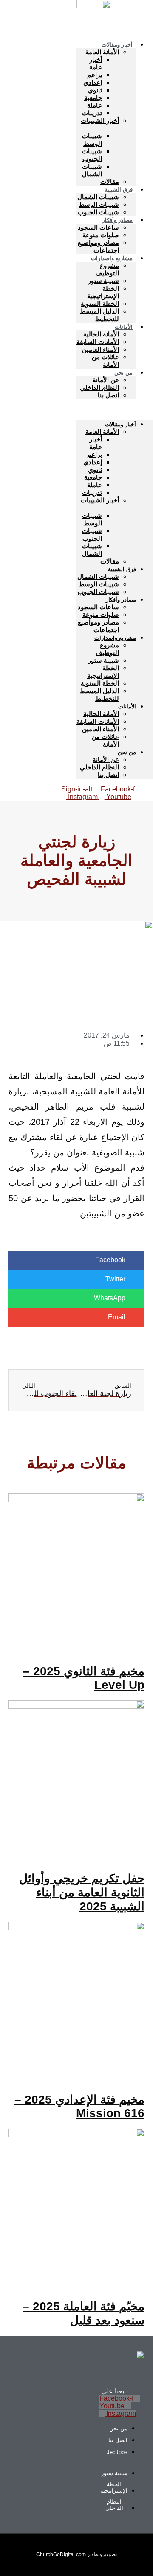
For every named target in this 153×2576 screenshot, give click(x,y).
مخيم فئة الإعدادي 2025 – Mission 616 (79, 2106)
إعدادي (93, 82)
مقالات (110, 561)
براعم (95, 75)
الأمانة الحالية (101, 334)
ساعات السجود (98, 227)
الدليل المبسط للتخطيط (99, 315)
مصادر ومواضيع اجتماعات (98, 246)
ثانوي (95, 90)
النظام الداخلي (99, 387)
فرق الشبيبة (119, 190)
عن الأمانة (106, 380)
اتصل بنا (108, 395)
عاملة (95, 105)
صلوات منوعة (101, 235)
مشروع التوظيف (107, 269)
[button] (115, 410)
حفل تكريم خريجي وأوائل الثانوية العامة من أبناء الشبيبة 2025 (82, 1892)
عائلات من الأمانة (105, 361)
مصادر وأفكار (118, 220)
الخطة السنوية (100, 304)
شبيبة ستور (103, 281)
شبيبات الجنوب (92, 155)
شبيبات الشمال (92, 170)
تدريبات (92, 113)
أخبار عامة (96, 63)
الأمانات (124, 327)
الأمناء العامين (101, 349)
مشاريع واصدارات (112, 258)
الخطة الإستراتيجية (103, 292)
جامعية (93, 98)
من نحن (123, 373)
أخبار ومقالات (117, 45)
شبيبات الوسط (92, 140)
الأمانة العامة (102, 52)
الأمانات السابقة (98, 342)
